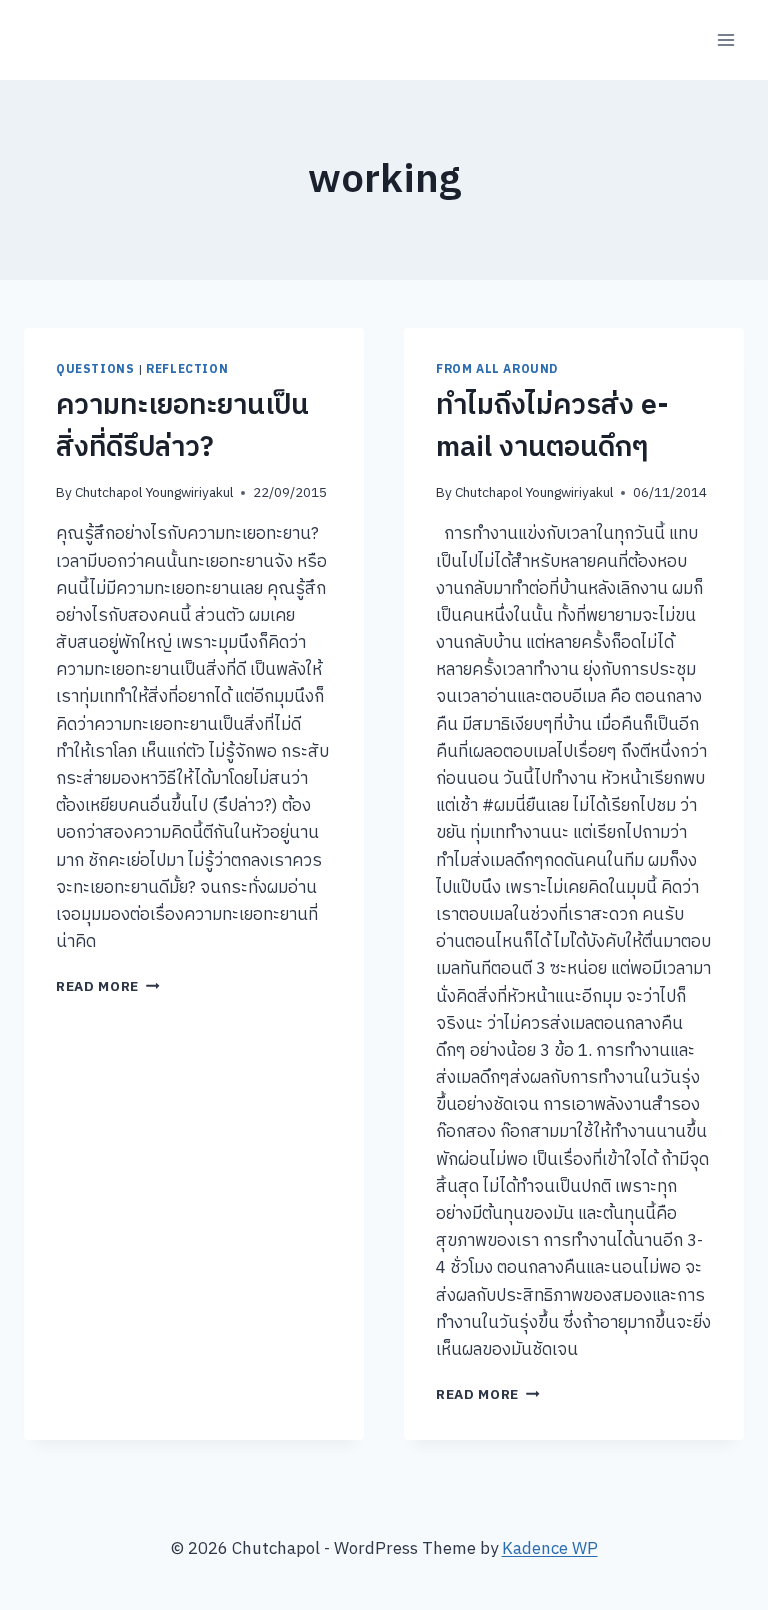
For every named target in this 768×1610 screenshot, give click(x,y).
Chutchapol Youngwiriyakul (154, 493)
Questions (95, 369)
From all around (497, 369)
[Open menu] (725, 39)
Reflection (187, 369)
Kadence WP (550, 1549)
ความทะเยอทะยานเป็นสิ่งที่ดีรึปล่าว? (182, 427)
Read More (108, 987)
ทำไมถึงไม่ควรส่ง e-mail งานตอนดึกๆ (552, 427)
